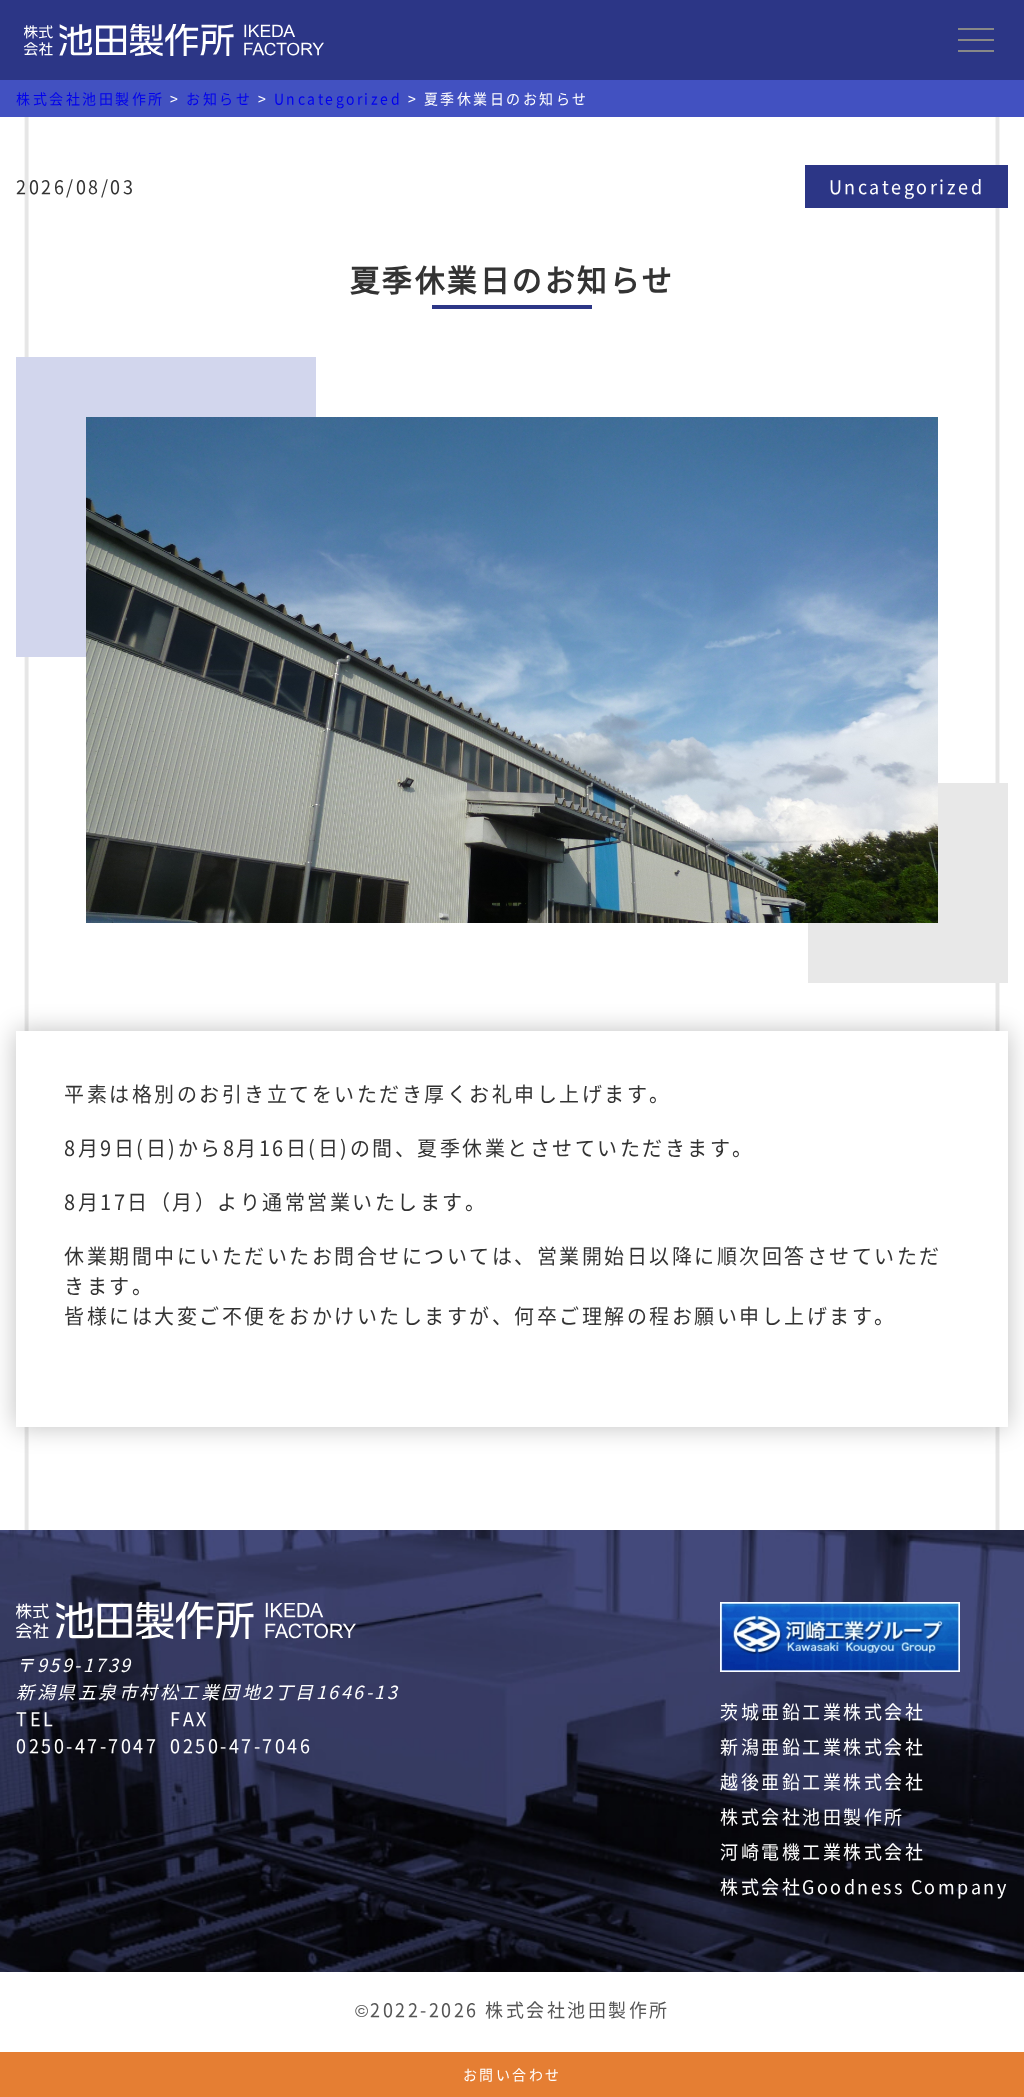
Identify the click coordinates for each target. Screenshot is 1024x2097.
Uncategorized (907, 186)
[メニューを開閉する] (976, 40)
